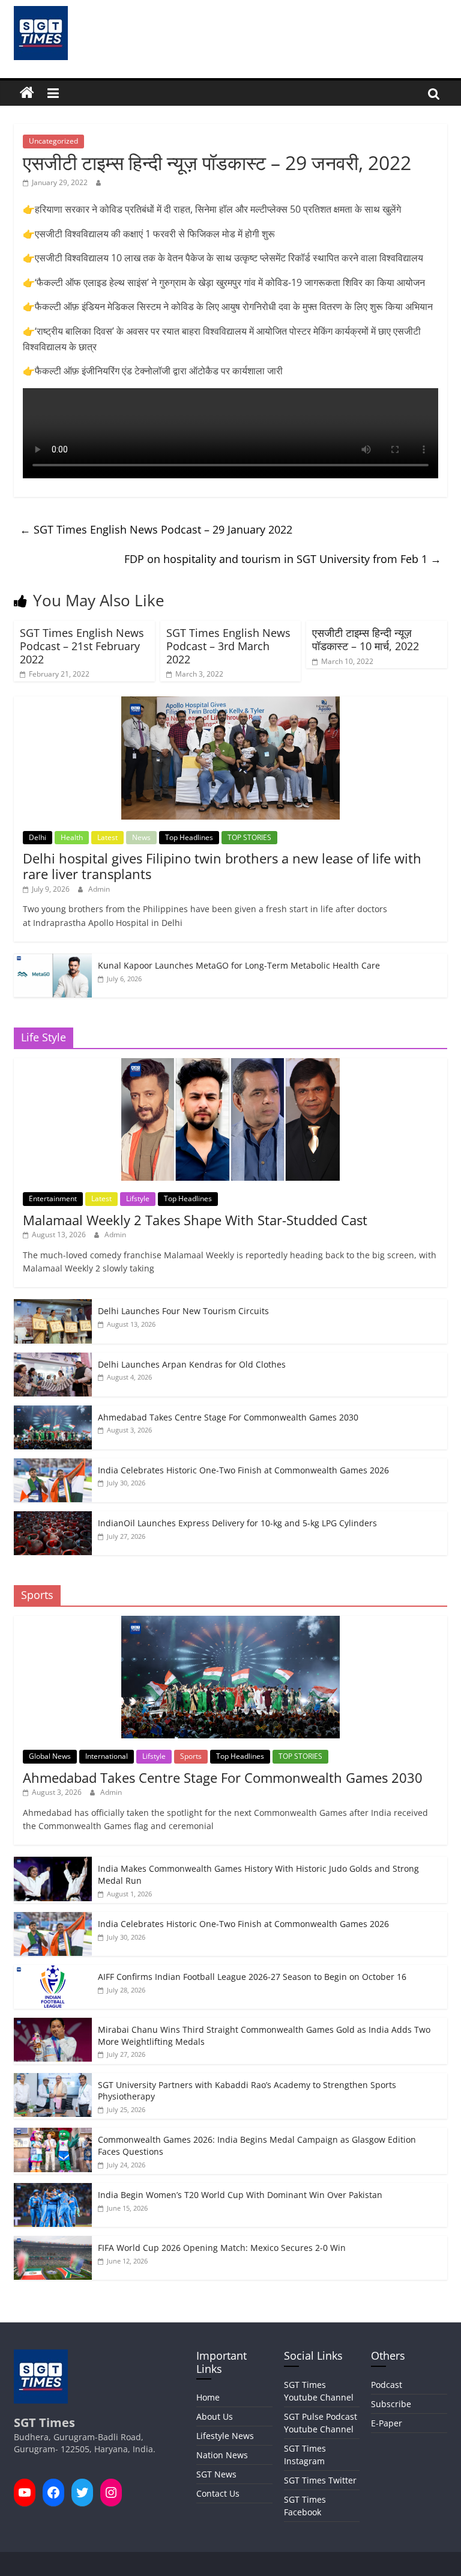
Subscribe (391, 2404)
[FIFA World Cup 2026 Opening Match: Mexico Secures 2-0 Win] (53, 2242)
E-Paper (387, 2423)
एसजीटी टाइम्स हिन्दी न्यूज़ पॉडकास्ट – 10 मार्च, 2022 (366, 639)
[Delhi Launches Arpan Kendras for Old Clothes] (53, 1359)
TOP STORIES (249, 837)
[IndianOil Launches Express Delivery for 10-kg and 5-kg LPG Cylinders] (53, 1518)
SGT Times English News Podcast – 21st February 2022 (82, 646)
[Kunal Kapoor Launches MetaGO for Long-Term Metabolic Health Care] (53, 960)
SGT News (216, 2474)
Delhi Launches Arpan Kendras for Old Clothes (192, 1364)
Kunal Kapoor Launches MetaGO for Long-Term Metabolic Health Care (239, 965)
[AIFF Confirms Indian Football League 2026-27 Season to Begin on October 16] (53, 1971)
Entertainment (53, 1198)
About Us (215, 2416)
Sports (191, 1756)
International (107, 1756)
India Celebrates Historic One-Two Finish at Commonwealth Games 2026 (243, 1470)
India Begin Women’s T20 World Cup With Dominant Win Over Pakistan (240, 2195)
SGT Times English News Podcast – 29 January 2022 (156, 529)
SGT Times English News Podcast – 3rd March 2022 (228, 646)
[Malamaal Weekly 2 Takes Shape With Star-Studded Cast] (230, 1064)
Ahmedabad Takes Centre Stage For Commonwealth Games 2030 (228, 1417)
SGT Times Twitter (320, 2480)
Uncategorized (53, 141)
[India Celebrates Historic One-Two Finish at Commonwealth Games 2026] (53, 1465)
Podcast (387, 2385)
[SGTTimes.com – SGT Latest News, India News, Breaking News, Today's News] (27, 93)
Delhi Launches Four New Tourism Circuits (183, 1311)
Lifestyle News (225, 2436)
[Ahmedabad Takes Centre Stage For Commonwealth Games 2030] (53, 1412)
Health (72, 837)
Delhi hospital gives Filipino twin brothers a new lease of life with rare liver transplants (222, 866)
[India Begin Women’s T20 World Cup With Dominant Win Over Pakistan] (53, 2189)
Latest (107, 837)
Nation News (222, 2455)
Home (208, 2397)
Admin (99, 889)
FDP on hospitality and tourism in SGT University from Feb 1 (283, 559)
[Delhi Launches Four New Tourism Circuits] (53, 1305)
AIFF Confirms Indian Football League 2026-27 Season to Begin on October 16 (252, 1977)
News (141, 837)
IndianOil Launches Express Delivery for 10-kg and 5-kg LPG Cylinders (237, 1523)
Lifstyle (138, 1198)
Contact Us (218, 2493)
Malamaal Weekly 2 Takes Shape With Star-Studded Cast (195, 1220)
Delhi (38, 837)
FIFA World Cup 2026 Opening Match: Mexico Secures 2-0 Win (222, 2248)
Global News (50, 1756)
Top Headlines (189, 837)
